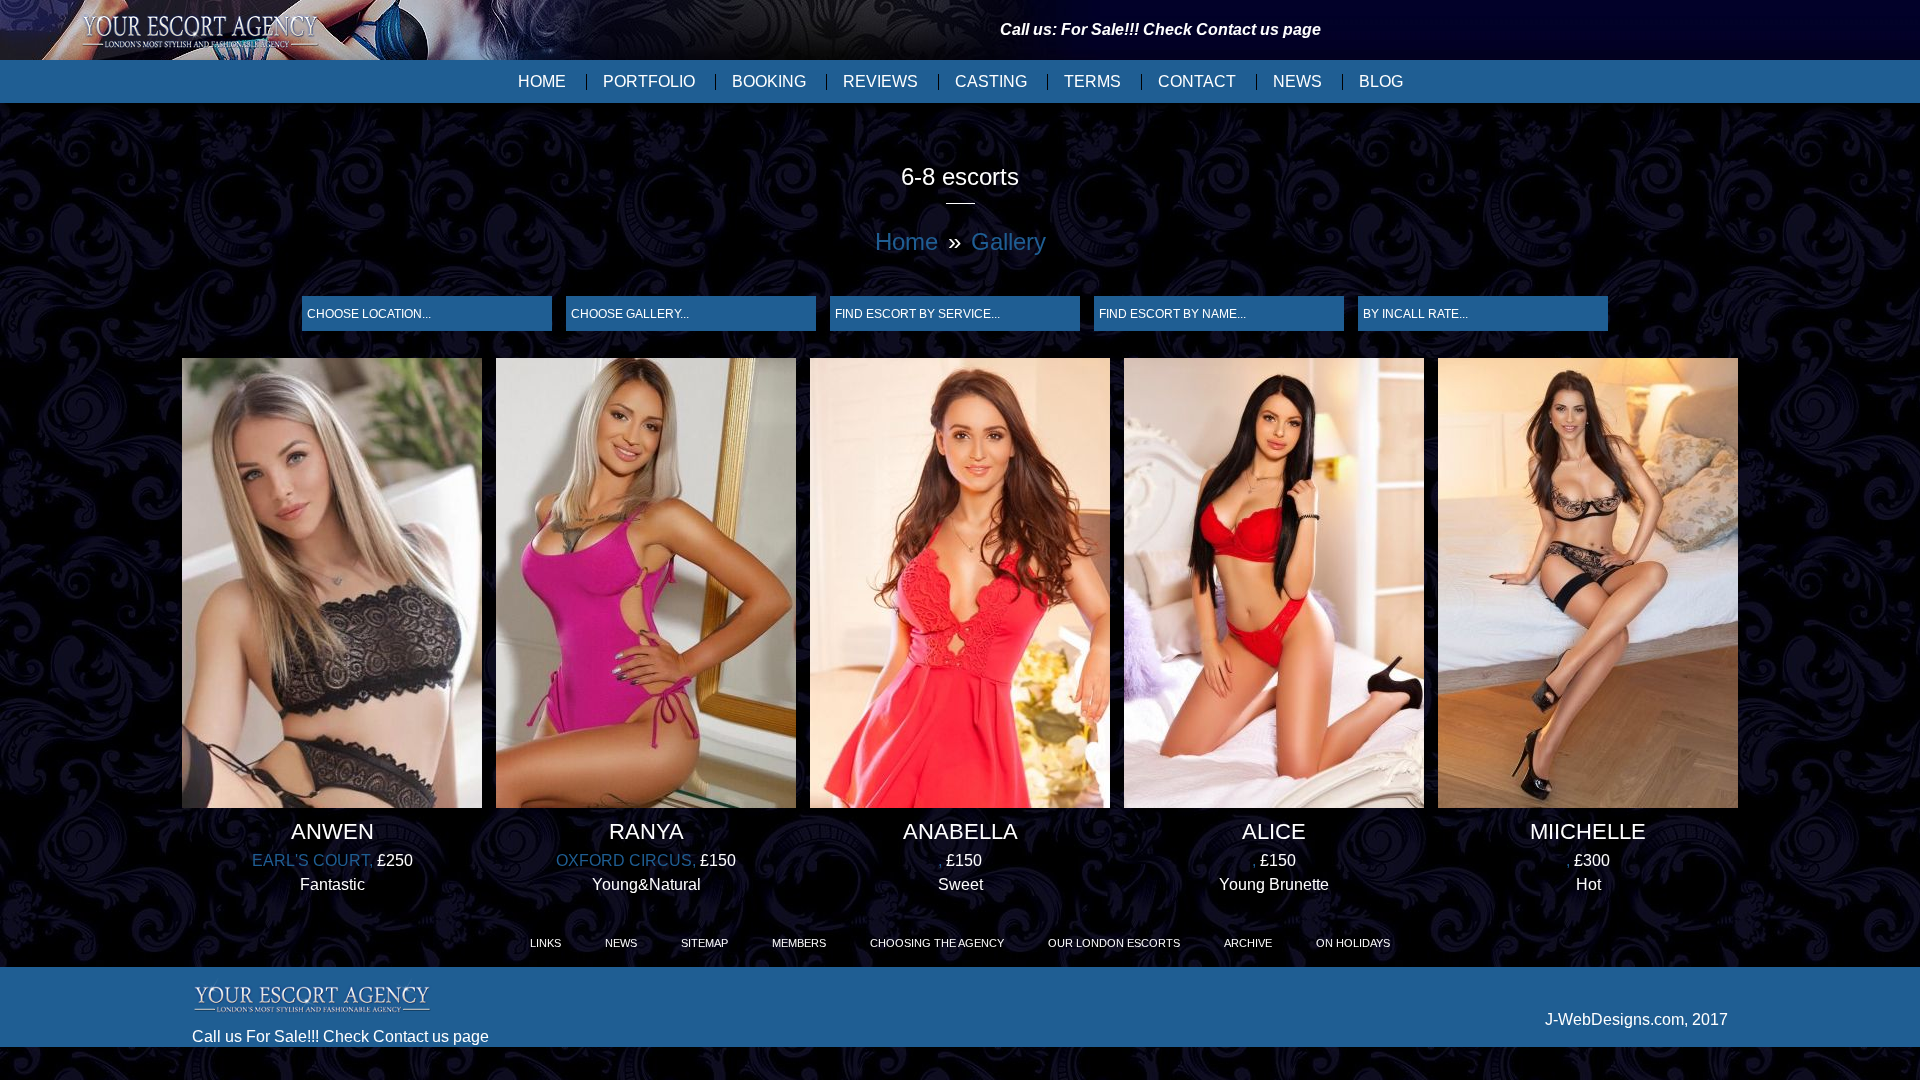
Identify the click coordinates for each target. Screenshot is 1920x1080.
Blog (1381, 81)
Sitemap (704, 943)
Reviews (880, 81)
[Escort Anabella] (960, 586)
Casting (991, 81)
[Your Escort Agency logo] (200, 33)
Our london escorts (1114, 943)
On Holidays (1353, 943)
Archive (1248, 943)
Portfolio (649, 81)
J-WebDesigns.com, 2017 (1636, 1019)
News (1297, 81)
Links (545, 943)
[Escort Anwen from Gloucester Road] (332, 586)
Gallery (1008, 241)
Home (542, 81)
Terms (1092, 81)
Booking (769, 81)
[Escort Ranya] (646, 586)
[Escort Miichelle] (1588, 586)
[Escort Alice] (1274, 586)
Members (799, 943)
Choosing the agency (937, 943)
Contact (1197, 81)
